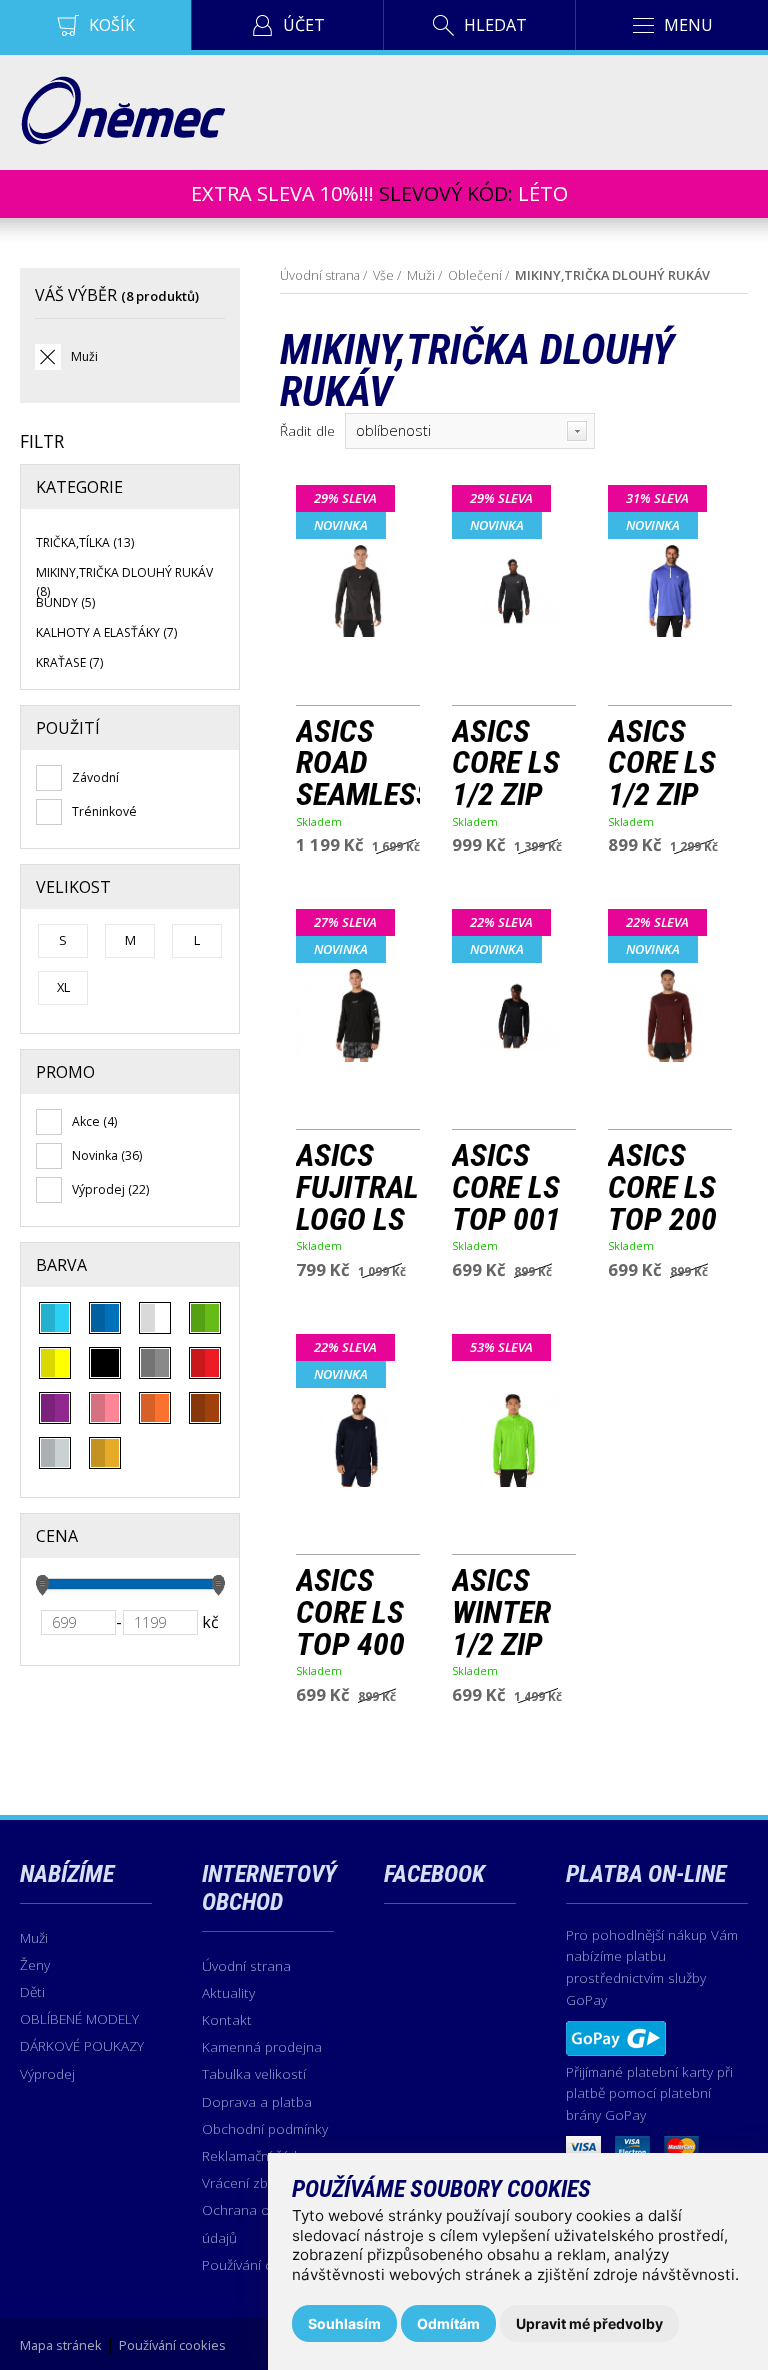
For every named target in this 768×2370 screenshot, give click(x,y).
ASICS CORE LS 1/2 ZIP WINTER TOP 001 (506, 763)
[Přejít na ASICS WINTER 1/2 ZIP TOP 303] (514, 1438)
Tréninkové (104, 811)
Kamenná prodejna (262, 2046)
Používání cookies (258, 2264)
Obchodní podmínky (265, 2128)
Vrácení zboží (244, 2182)
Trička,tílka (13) (85, 542)
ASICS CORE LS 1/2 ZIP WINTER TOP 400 (662, 763)
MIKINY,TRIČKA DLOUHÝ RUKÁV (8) (124, 581)
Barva (61, 1265)
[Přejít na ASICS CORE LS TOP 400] (358, 1438)
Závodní (95, 777)
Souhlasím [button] (344, 2323)
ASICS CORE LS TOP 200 (662, 1187)
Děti (32, 1991)
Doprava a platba (257, 2101)
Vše (383, 275)
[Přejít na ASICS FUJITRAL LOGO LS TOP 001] (358, 1013)
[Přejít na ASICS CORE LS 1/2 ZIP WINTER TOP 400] (670, 589)
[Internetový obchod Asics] (122, 139)
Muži (84, 356)
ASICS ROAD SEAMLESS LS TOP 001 (358, 763)
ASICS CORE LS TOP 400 (350, 1612)
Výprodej (47, 2073)
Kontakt (227, 2019)
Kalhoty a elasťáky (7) (106, 632)
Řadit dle (307, 430)
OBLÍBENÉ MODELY (79, 2018)
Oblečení (475, 275)
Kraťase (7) (69, 662)
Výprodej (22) (110, 1189)
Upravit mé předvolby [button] (589, 2323)
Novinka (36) (107, 1155)
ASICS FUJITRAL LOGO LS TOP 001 (357, 1187)
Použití (68, 728)
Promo (65, 1072)
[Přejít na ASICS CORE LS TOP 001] (514, 1013)
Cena (57, 1536)
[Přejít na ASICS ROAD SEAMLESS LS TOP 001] (358, 589)
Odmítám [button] (448, 2323)
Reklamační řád (249, 2155)
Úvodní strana (320, 275)
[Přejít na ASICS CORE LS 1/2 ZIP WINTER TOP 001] (514, 589)
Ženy (35, 1964)
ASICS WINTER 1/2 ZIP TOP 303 (506, 1612)
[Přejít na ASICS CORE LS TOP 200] (670, 1013)
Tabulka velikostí (254, 2073)
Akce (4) (94, 1121)
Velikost (73, 887)
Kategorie (79, 487)
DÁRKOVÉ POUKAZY (82, 2045)
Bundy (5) (65, 602)
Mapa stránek (61, 2345)
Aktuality (228, 1992)
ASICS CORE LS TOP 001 (506, 1187)
